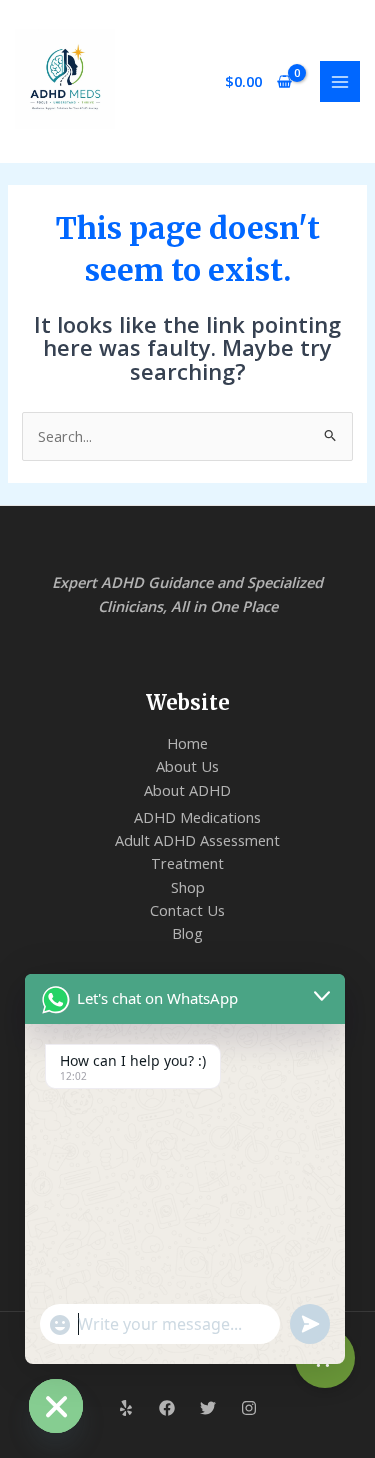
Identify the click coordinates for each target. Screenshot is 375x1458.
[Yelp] (126, 1408)
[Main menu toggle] (340, 81)
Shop (188, 887)
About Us (187, 766)
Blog (187, 933)
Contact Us (187, 910)
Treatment (187, 863)
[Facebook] (167, 1408)
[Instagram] (249, 1408)
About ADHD (187, 790)
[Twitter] (208, 1408)
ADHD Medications (197, 817)
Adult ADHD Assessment (197, 840)
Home (187, 743)
